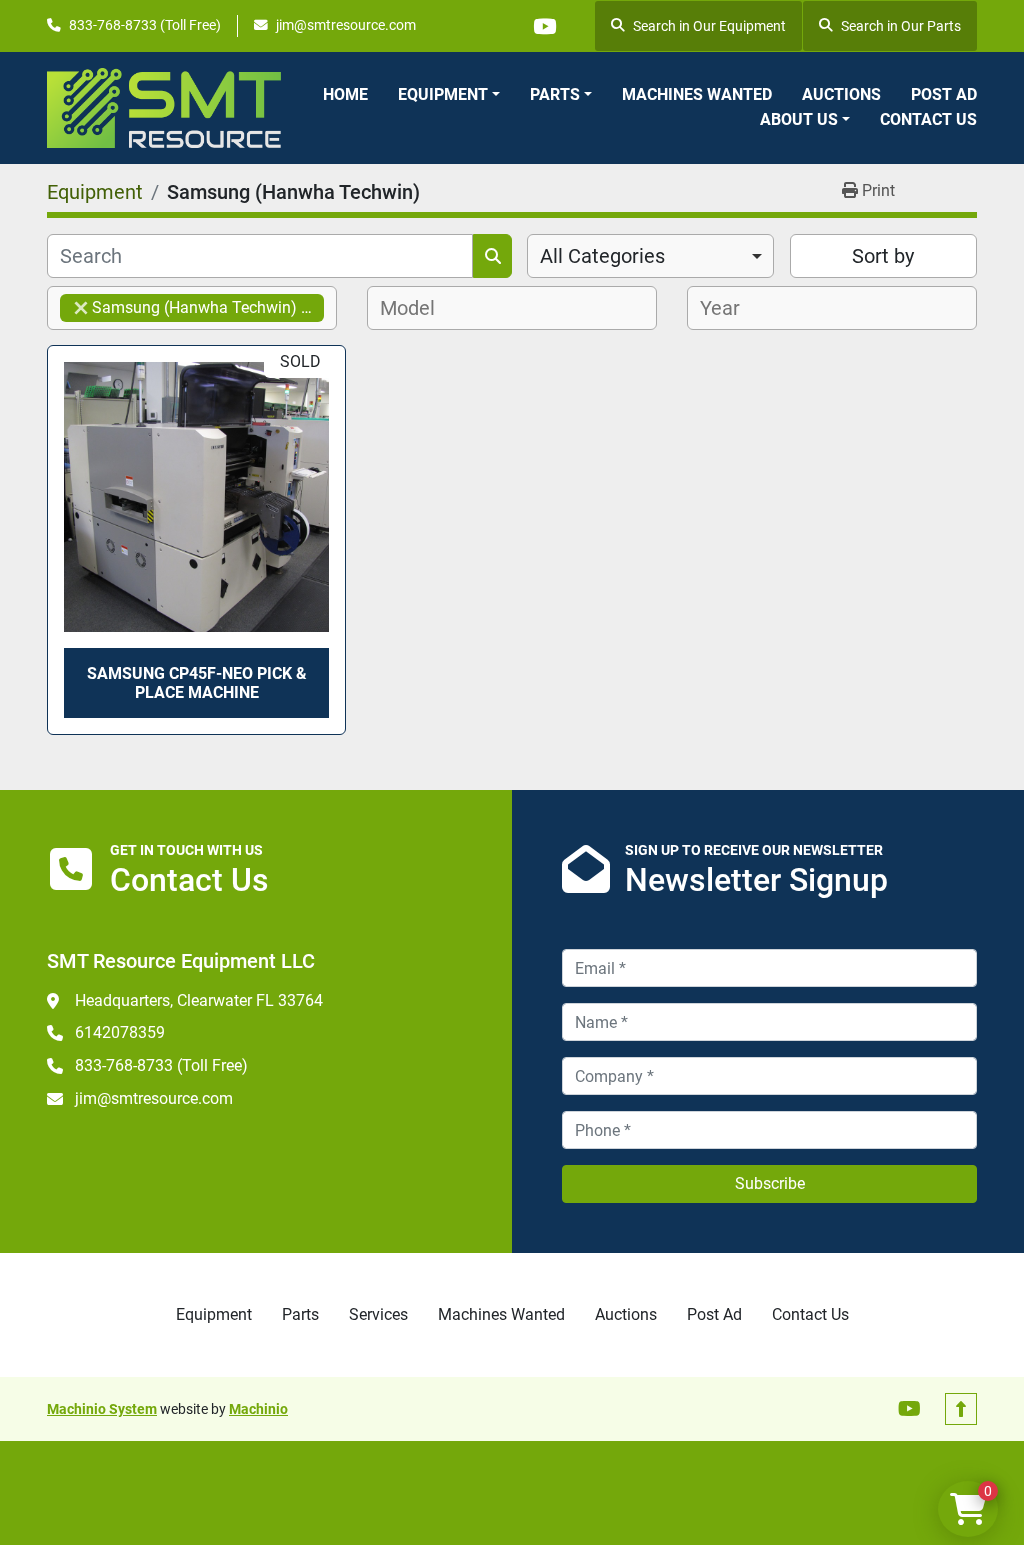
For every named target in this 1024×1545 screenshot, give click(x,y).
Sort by (883, 256)
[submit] (492, 256)
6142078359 (120, 1032)
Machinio (258, 1409)
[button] (449, 95)
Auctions (841, 94)
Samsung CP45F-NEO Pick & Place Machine (197, 683)
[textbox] (413, 308)
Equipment (443, 94)
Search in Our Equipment (709, 26)
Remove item (81, 308)
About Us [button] (799, 119)
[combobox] (650, 256)
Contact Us (928, 119)
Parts (555, 94)
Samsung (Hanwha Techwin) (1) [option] (190, 307)
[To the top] (961, 1409)
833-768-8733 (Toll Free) (145, 25)
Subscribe (770, 1183)
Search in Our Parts (901, 26)
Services (378, 1314)
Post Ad (944, 94)
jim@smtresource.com (346, 25)
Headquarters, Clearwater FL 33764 (199, 1000)
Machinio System (102, 1409)
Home (345, 94)
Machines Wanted (697, 94)
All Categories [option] (602, 256)
